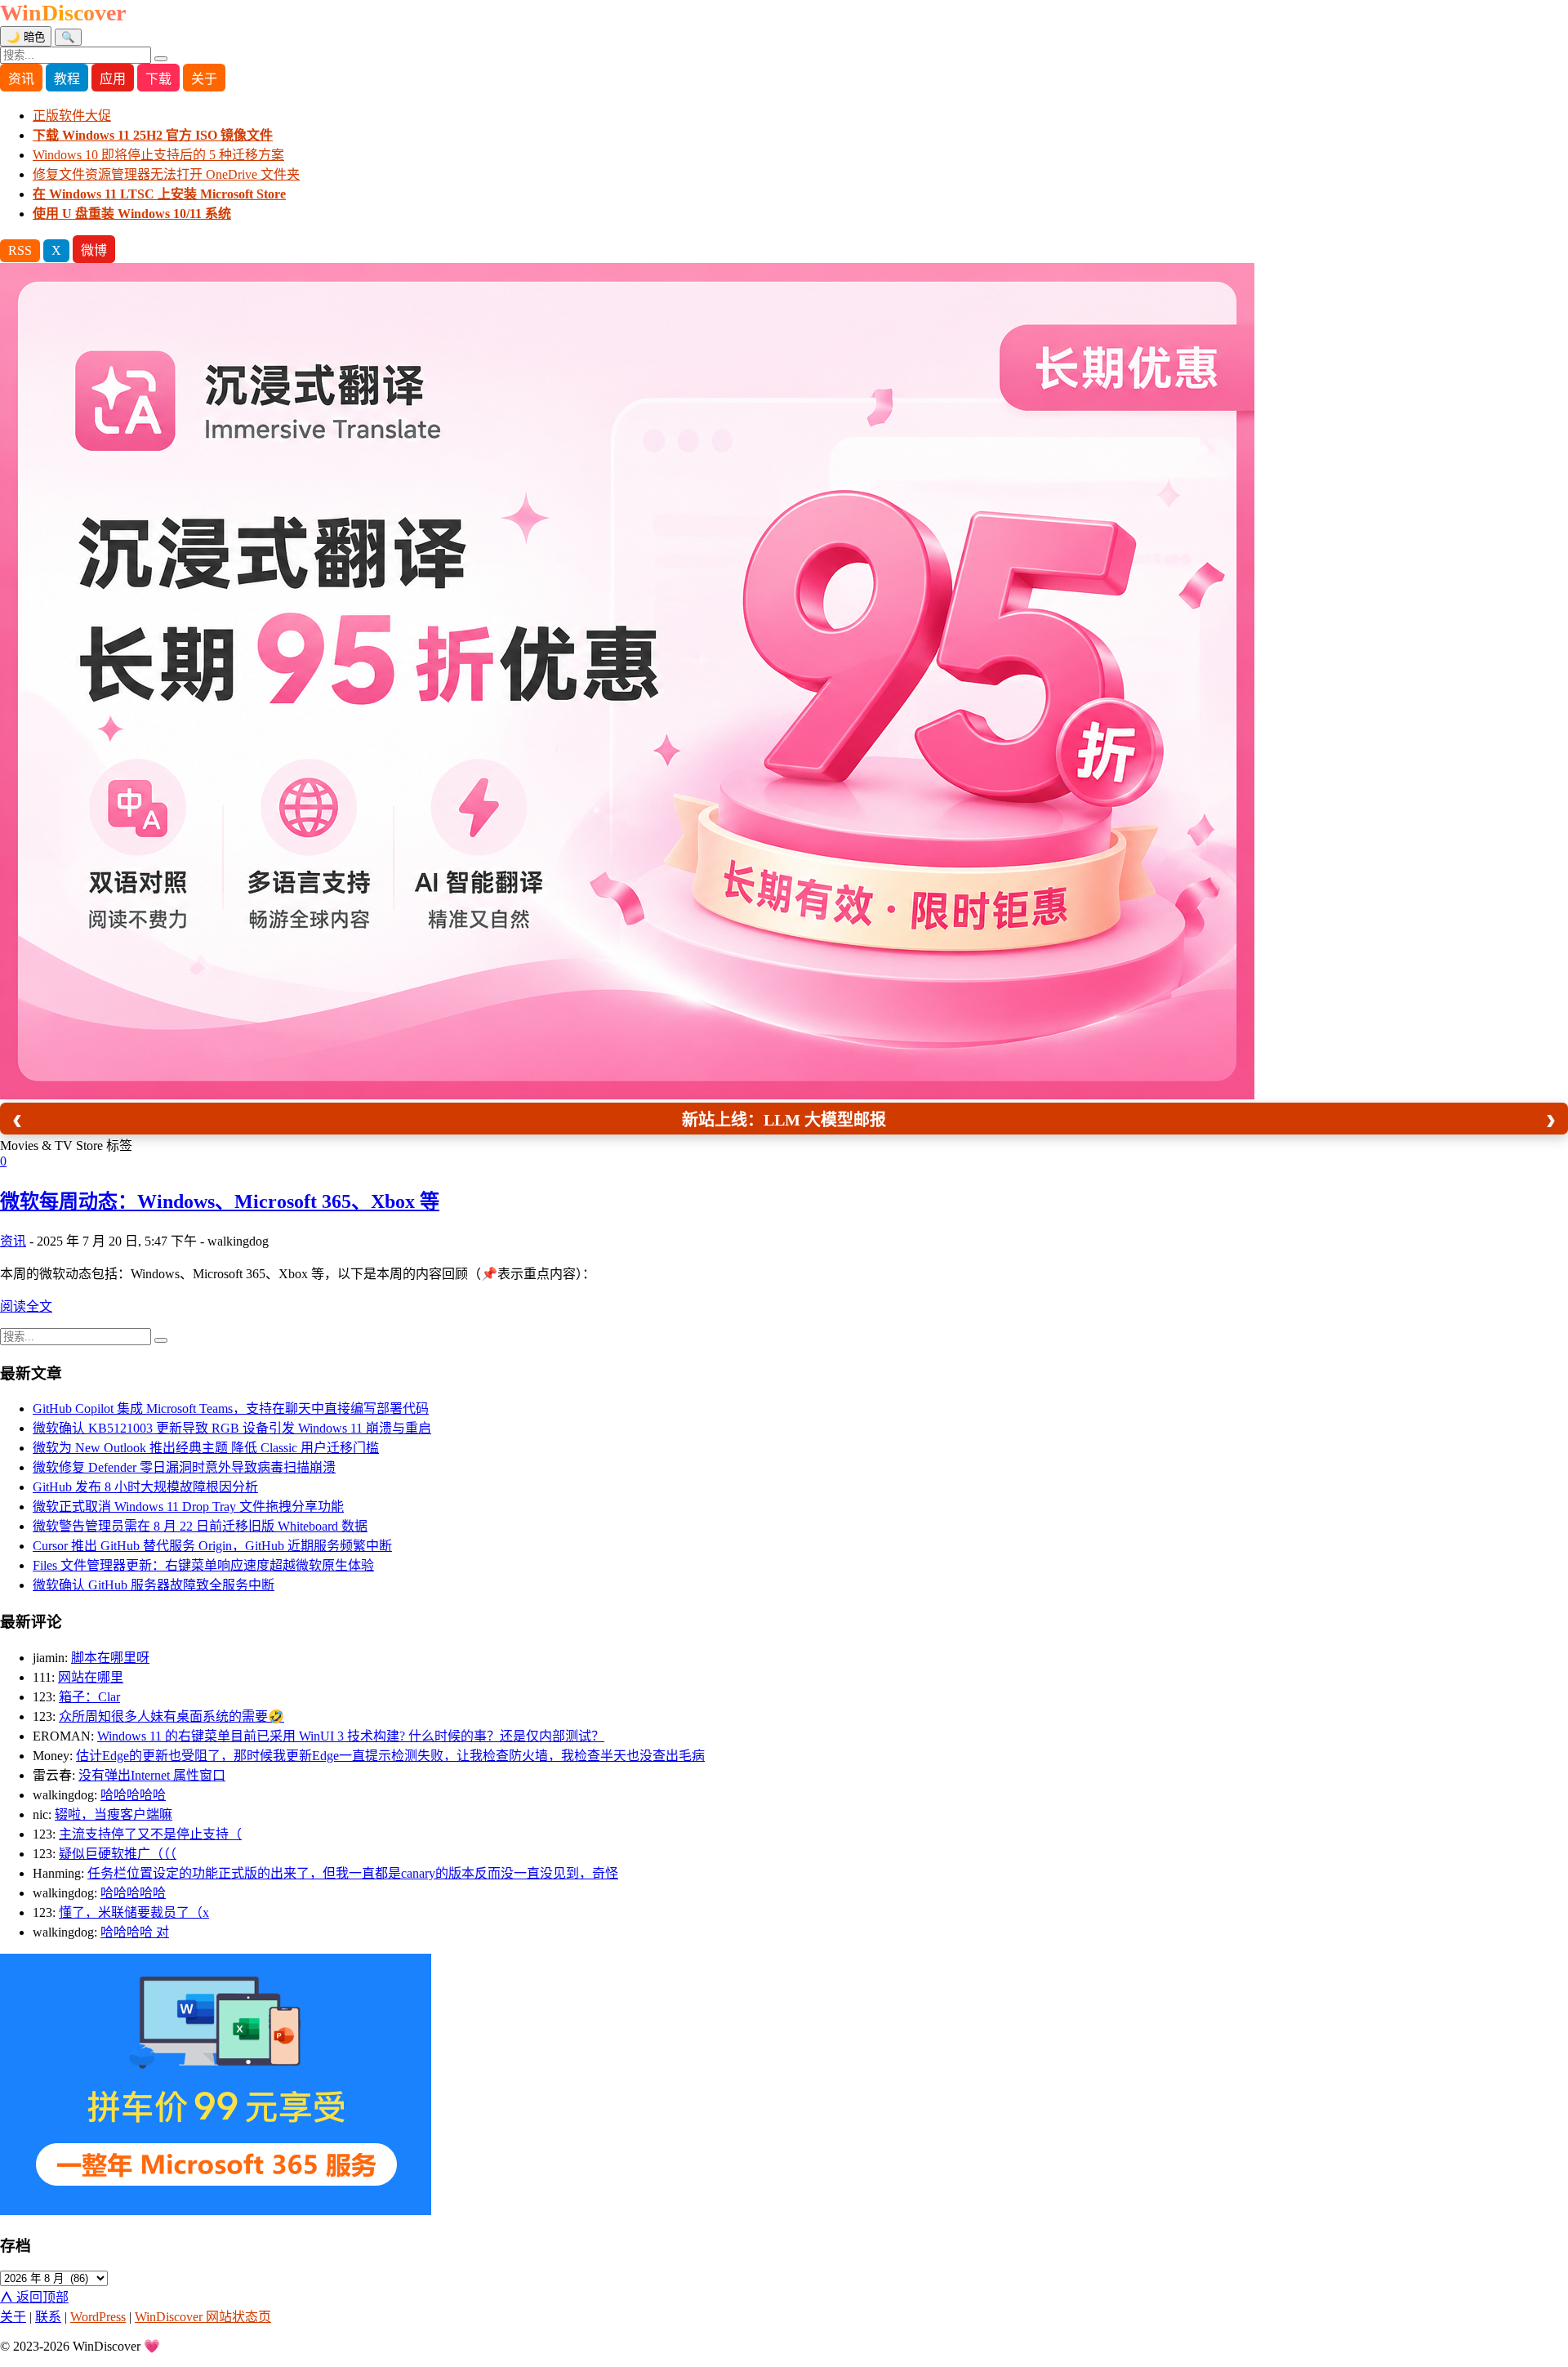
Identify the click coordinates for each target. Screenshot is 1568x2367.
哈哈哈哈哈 (133, 1795)
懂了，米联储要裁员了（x (134, 1912)
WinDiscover (63, 13)
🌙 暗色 (26, 37)
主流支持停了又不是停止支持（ (150, 1834)
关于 (204, 79)
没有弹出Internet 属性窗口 (152, 1775)
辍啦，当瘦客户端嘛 (114, 1814)
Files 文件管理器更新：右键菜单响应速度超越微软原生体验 (203, 1565)
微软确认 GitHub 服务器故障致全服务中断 (154, 1585)
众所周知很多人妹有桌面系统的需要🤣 (171, 1716)
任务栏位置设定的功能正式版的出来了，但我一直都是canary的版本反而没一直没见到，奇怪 (353, 1873)
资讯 (21, 79)
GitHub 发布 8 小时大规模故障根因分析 (145, 1487)
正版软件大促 (72, 116)
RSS (20, 250)
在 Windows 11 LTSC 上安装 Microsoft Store (159, 194)
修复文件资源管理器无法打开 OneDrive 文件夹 (166, 174)
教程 (67, 79)
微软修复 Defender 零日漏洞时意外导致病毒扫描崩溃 (184, 1467)
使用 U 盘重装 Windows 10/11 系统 (132, 214)
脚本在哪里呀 (110, 1658)
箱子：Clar (89, 1697)
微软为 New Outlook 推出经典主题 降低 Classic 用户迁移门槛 (206, 1448)
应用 (113, 79)
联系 (48, 2317)
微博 (94, 250)
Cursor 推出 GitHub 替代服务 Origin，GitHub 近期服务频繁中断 (212, 1546)
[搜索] (161, 59)
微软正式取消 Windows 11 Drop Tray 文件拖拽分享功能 (188, 1507)
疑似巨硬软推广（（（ (118, 1854)
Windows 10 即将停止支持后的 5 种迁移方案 (158, 155)
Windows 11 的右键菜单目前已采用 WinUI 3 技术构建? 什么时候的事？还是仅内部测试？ (351, 1736)
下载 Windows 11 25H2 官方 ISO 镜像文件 (153, 135)
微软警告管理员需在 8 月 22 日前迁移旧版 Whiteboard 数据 (200, 1526)
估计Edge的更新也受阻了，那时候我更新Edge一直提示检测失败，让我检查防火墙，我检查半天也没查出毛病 (390, 1756)
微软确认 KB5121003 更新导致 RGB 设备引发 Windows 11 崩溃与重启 (232, 1428)
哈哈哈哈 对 (135, 1932)
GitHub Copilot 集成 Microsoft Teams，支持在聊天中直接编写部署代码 (231, 1409)
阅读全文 (26, 1306)
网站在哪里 (91, 1677)
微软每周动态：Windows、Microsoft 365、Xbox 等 (220, 1201)
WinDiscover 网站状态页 (203, 2317)
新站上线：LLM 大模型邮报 (784, 1120)
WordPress (98, 2317)
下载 (158, 79)
